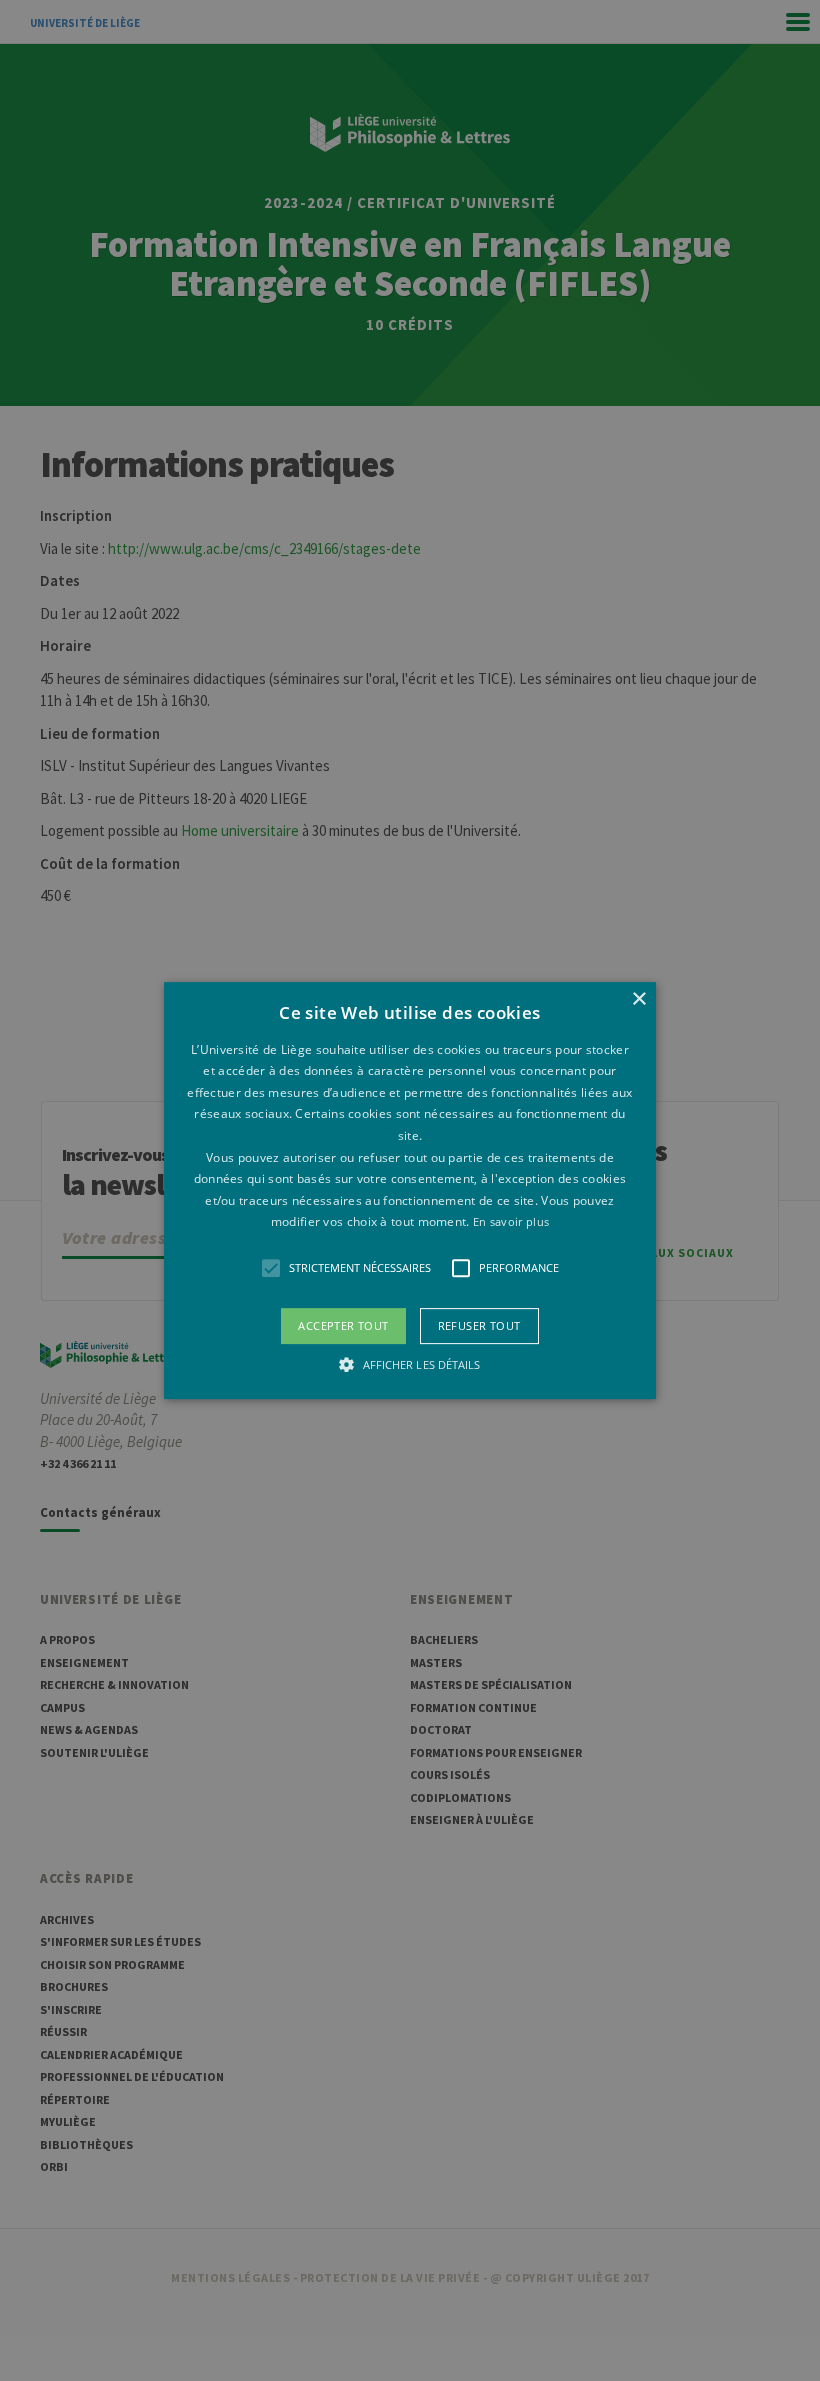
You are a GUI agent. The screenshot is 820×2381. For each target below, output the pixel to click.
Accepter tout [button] (343, 1325)
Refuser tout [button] (479, 1325)
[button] (410, 1191)
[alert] (410, 1190)
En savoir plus (511, 1221)
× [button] (638, 999)
